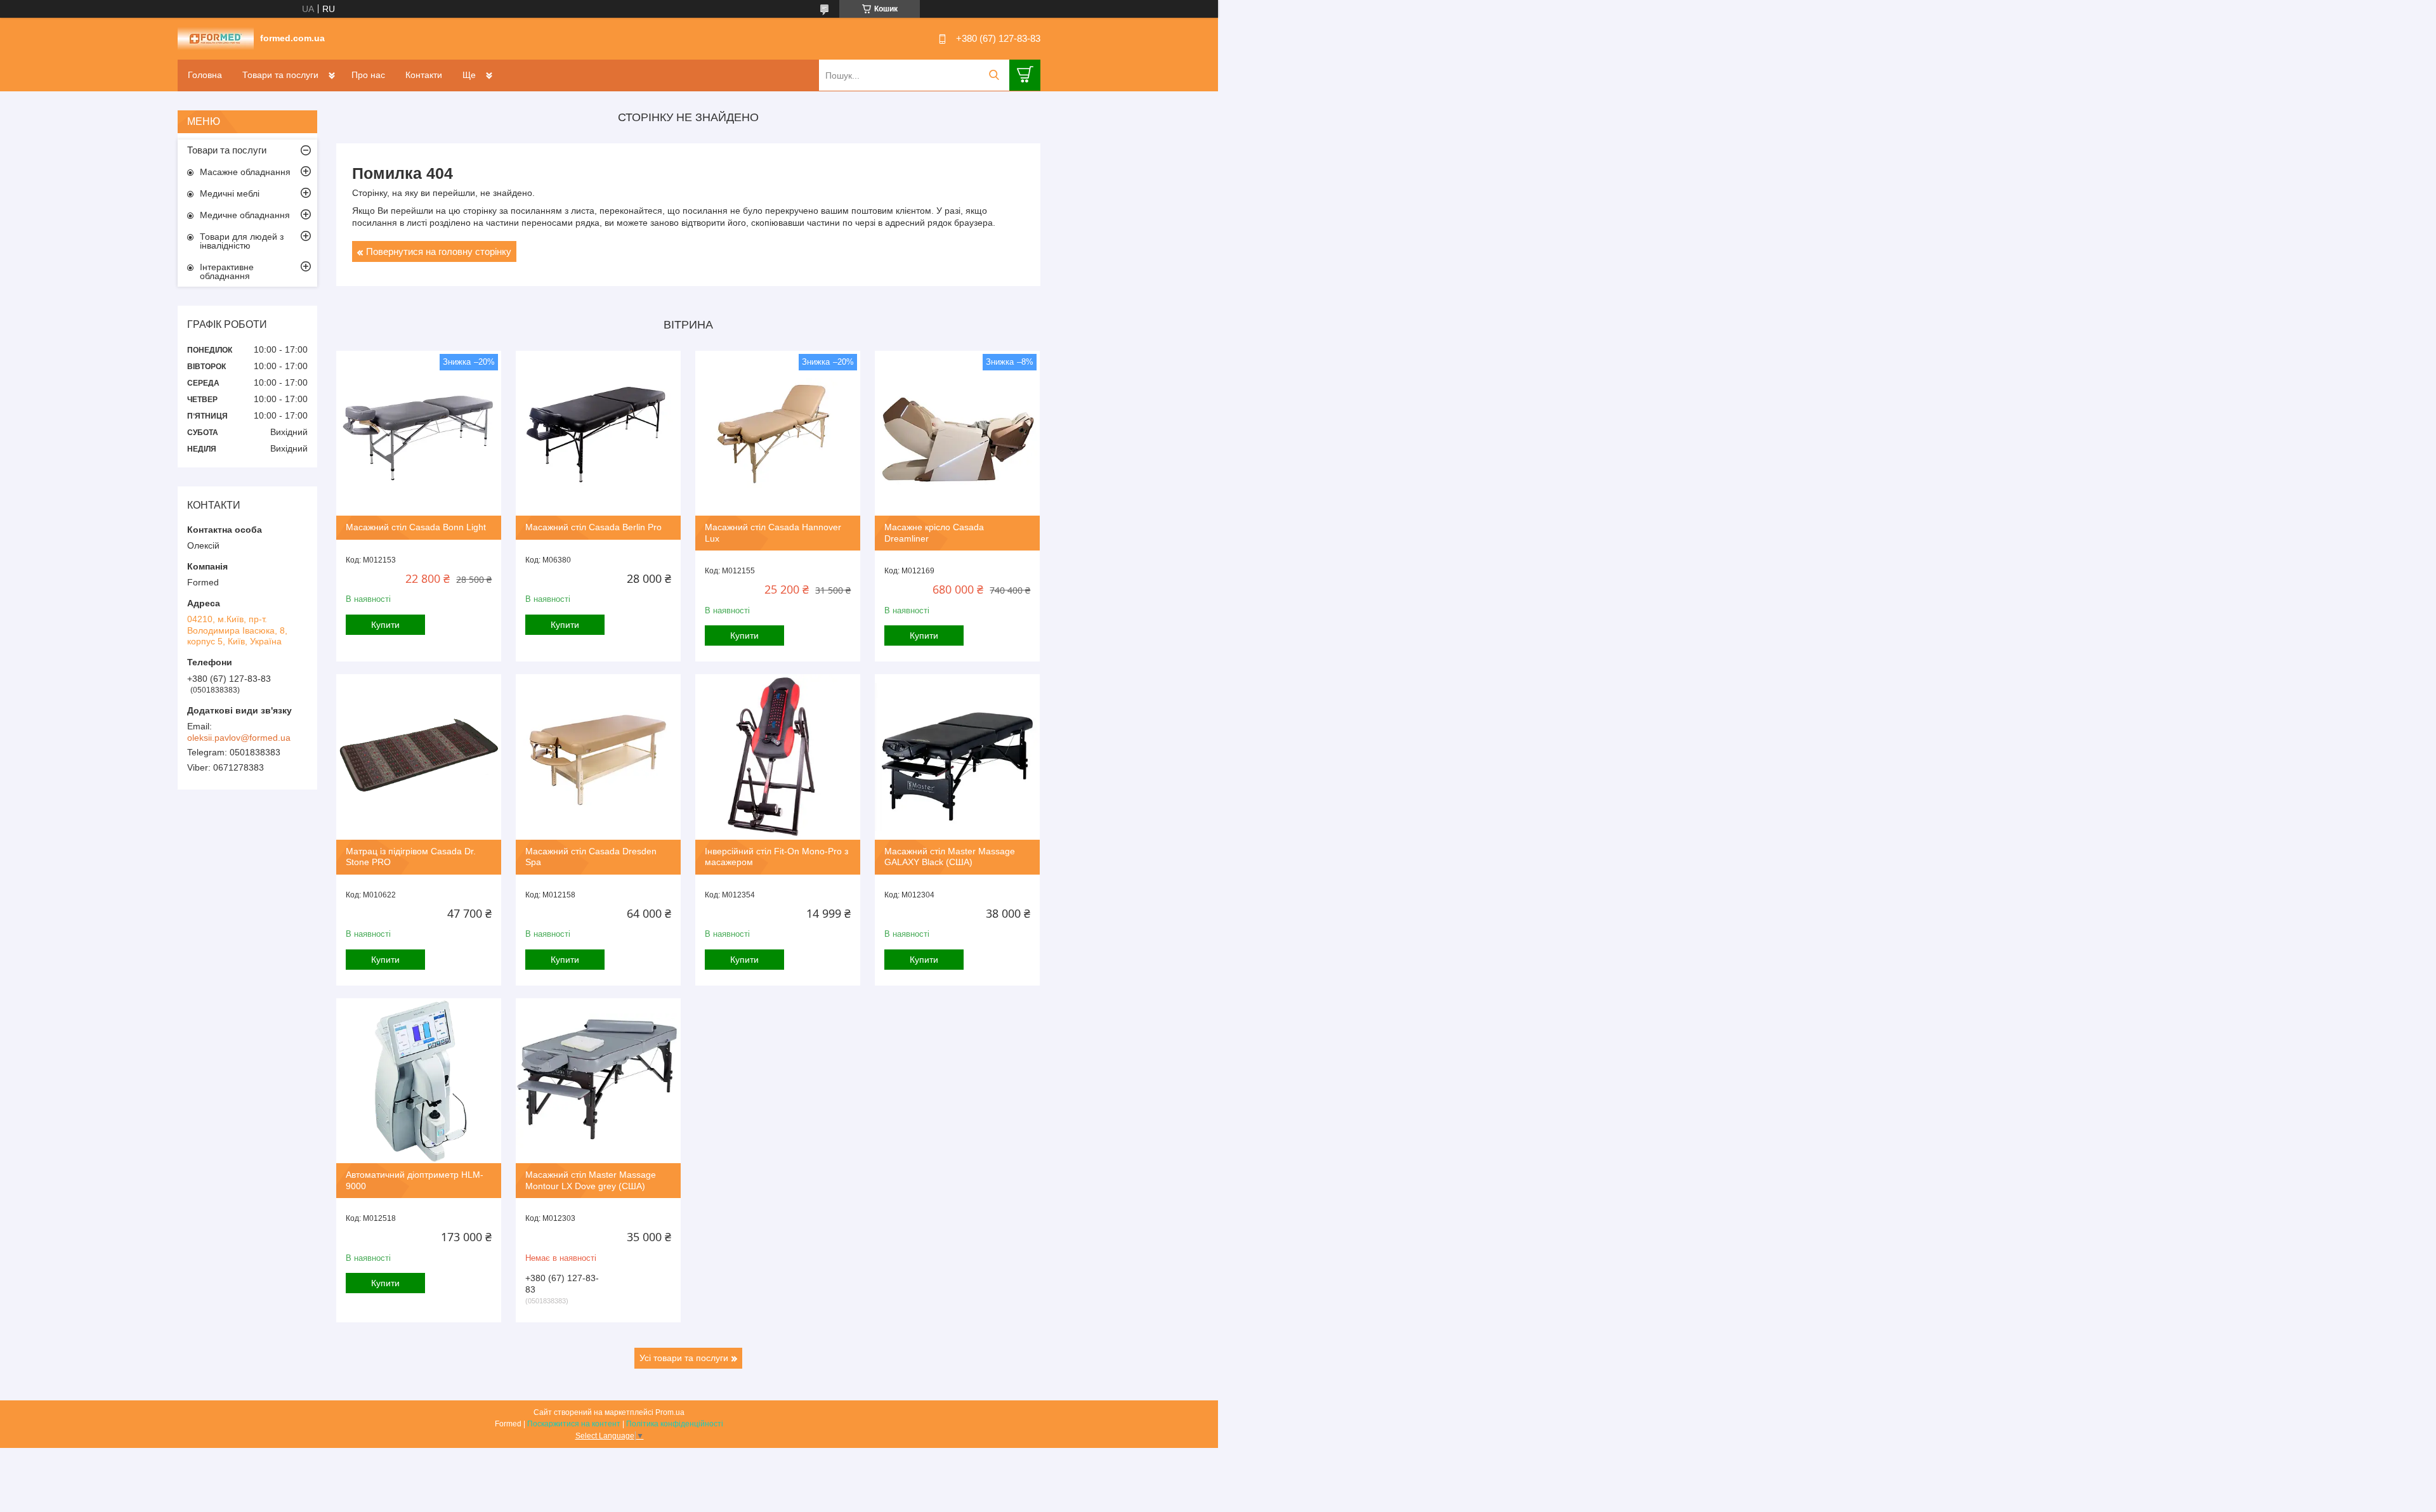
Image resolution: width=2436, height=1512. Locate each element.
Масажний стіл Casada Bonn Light (416, 527)
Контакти (424, 75)
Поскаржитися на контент (574, 1424)
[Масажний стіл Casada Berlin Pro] (598, 433)
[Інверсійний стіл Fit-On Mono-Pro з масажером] (778, 757)
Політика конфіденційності (675, 1424)
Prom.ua (670, 1412)
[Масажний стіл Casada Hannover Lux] (778, 433)
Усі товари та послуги (684, 1358)
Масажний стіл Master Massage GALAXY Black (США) (950, 857)
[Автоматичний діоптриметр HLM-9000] (419, 1081)
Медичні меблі (230, 193)
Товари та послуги (280, 75)
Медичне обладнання (245, 215)
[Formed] (216, 38)
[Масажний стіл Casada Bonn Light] (419, 433)
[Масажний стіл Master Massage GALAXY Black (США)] (957, 757)
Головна (205, 75)
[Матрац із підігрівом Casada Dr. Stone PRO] (419, 757)
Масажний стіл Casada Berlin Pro (593, 527)
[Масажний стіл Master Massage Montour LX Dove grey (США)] (598, 1081)
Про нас (368, 75)
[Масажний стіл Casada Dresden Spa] (598, 757)
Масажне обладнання (245, 172)
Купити (385, 625)
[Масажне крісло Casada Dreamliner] (957, 433)
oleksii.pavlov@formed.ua (239, 738)
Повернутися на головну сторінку (439, 251)
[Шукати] (994, 75)
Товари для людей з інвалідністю (242, 241)
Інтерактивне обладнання (227, 271)
